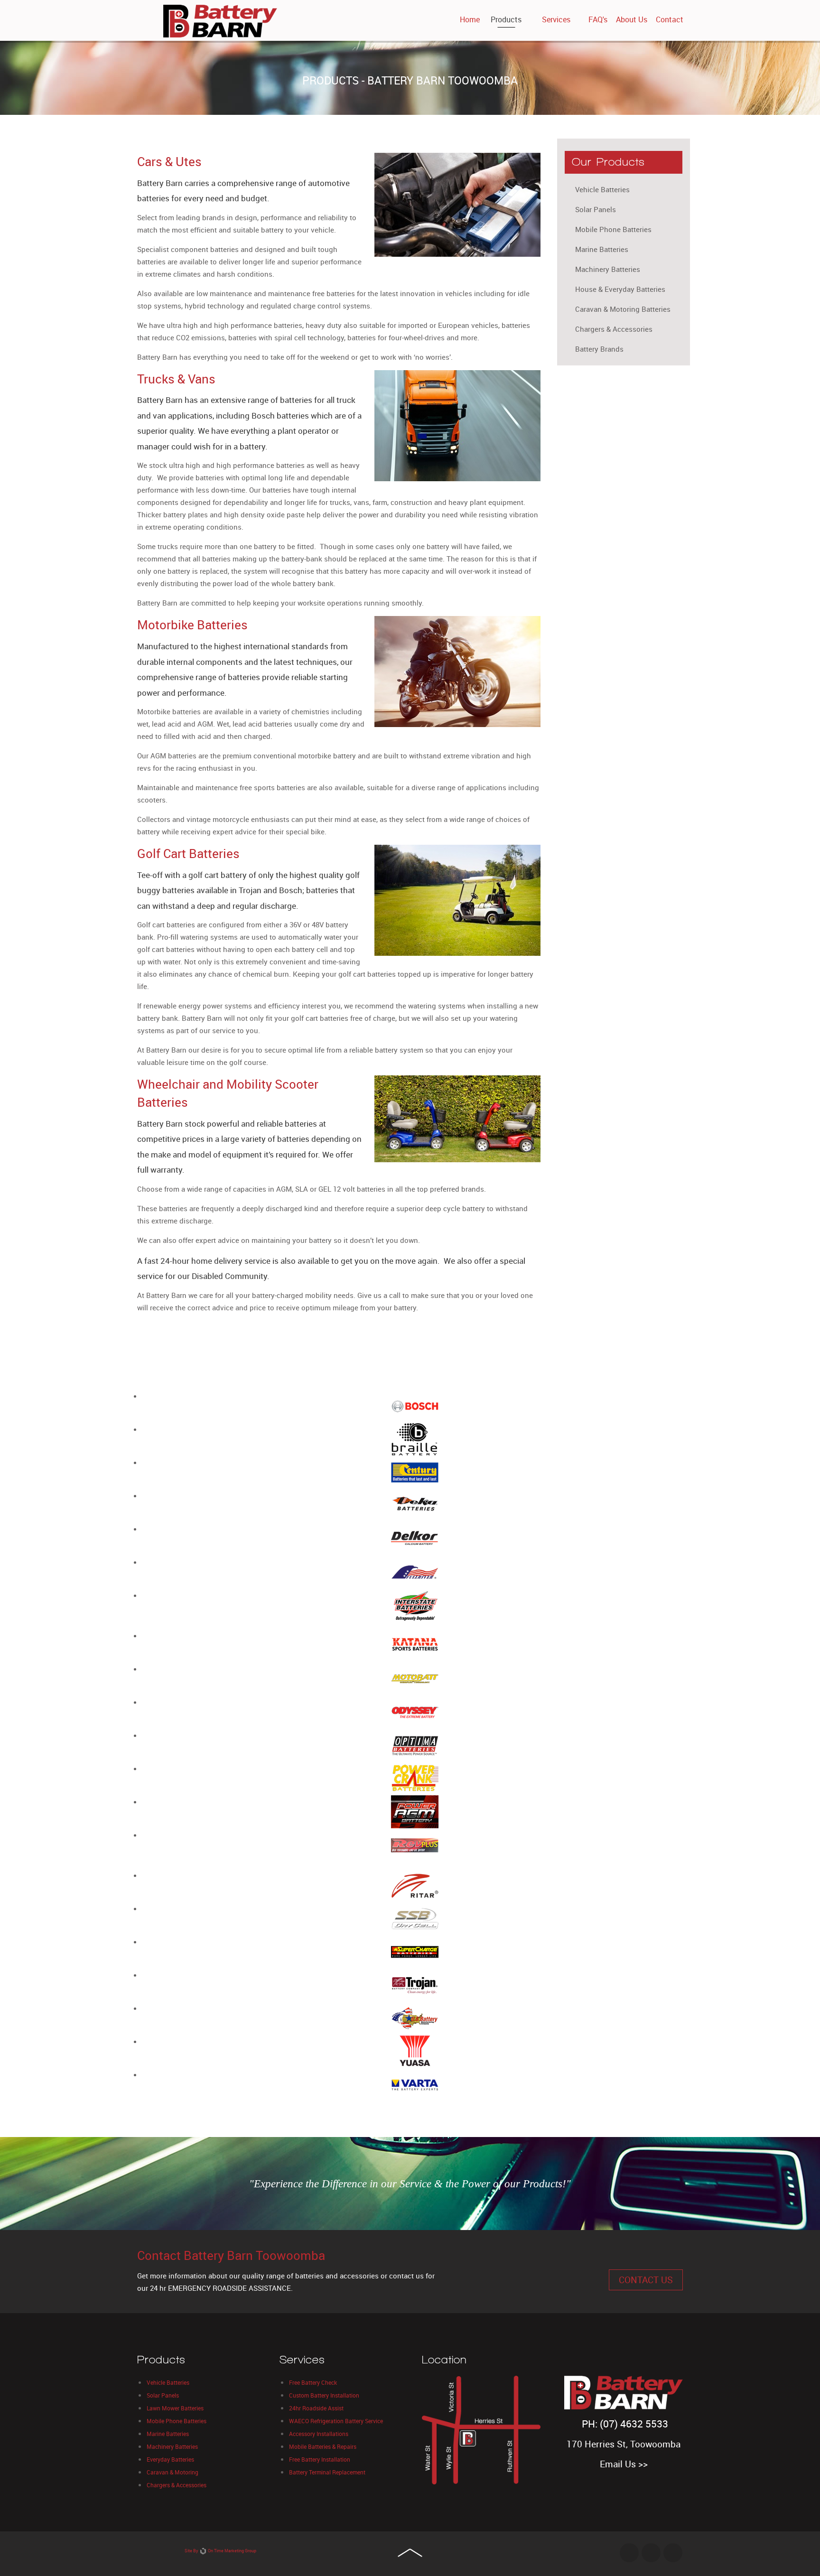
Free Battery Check (313, 2382)
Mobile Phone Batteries (613, 229)
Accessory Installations (319, 2434)
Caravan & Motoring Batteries (623, 309)
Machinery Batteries (608, 269)
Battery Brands (599, 349)
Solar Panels (596, 209)
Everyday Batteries (170, 2459)
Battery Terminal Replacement (327, 2472)
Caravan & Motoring (172, 2472)
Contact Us (646, 2280)
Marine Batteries (602, 249)
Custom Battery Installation (324, 2395)
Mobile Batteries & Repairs (323, 2446)
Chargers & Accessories (614, 329)
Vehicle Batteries (602, 189)
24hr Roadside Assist (316, 2408)
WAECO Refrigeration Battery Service (336, 2421)
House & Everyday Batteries (620, 289)
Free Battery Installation (320, 2459)
